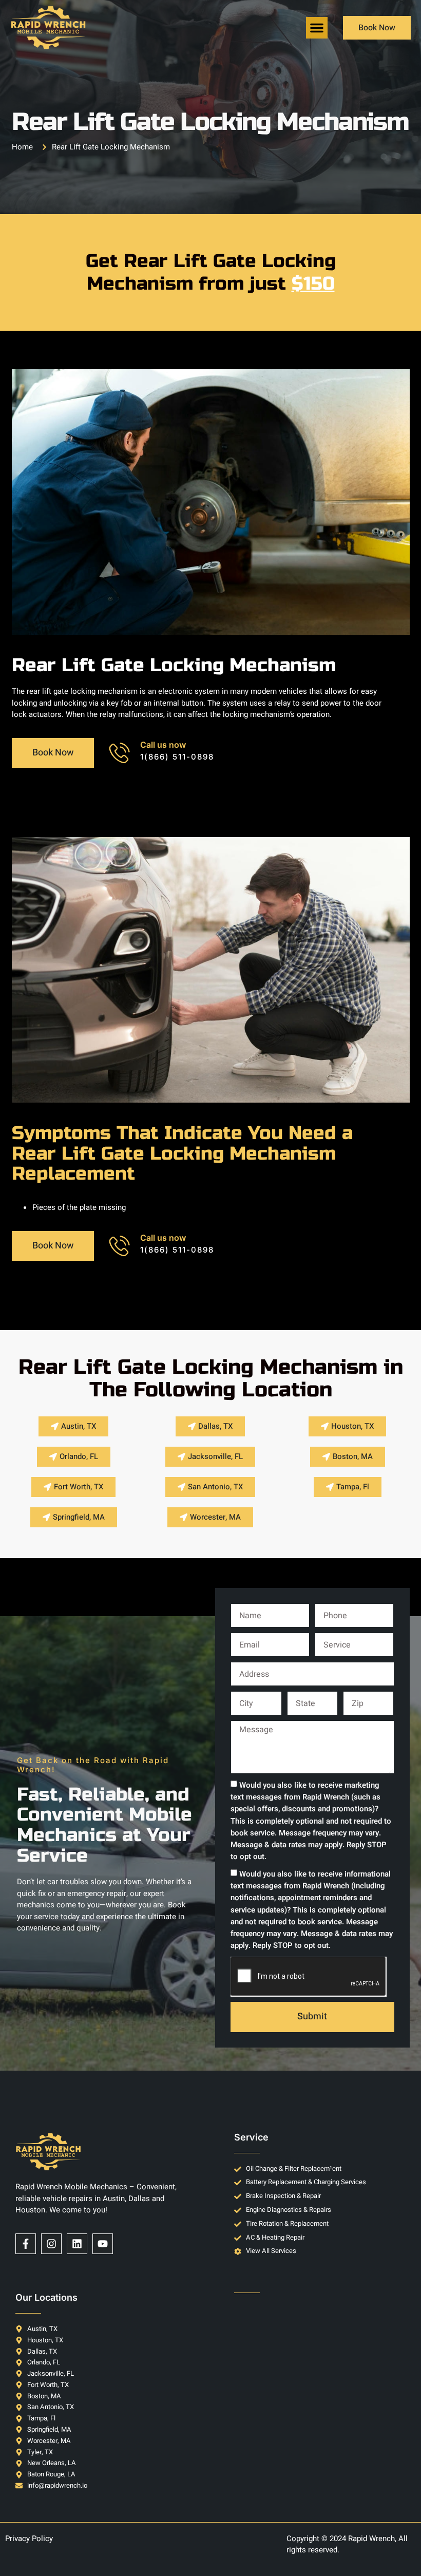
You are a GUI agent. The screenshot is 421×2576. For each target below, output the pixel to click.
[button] (317, 28)
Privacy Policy (29, 2539)
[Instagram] (51, 2244)
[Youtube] (103, 2244)
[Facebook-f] (26, 2244)
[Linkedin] (77, 2244)
